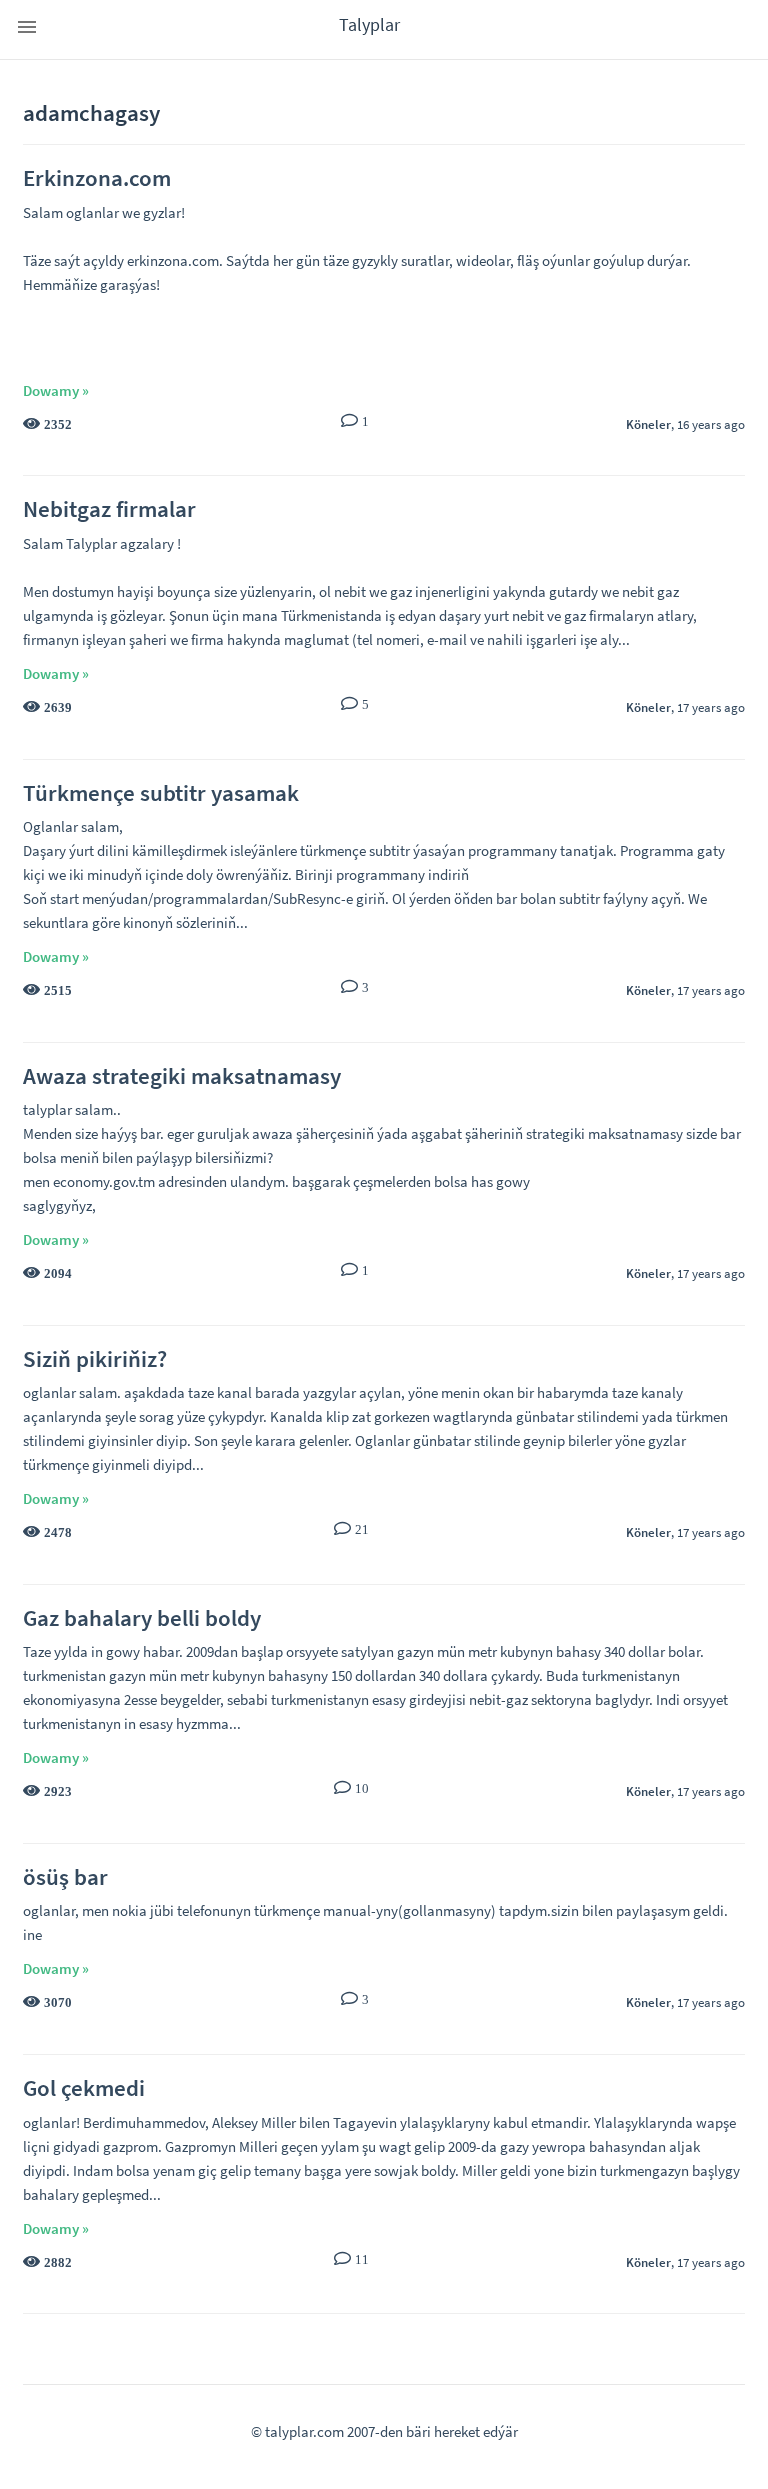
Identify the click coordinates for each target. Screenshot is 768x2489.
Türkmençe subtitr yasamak (161, 792)
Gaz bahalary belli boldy (142, 1617)
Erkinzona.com (97, 177)
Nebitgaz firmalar (109, 508)
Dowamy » (56, 390)
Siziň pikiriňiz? (95, 1358)
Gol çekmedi (84, 2087)
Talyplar (369, 24)
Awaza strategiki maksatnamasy (182, 1075)
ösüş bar (65, 1876)
